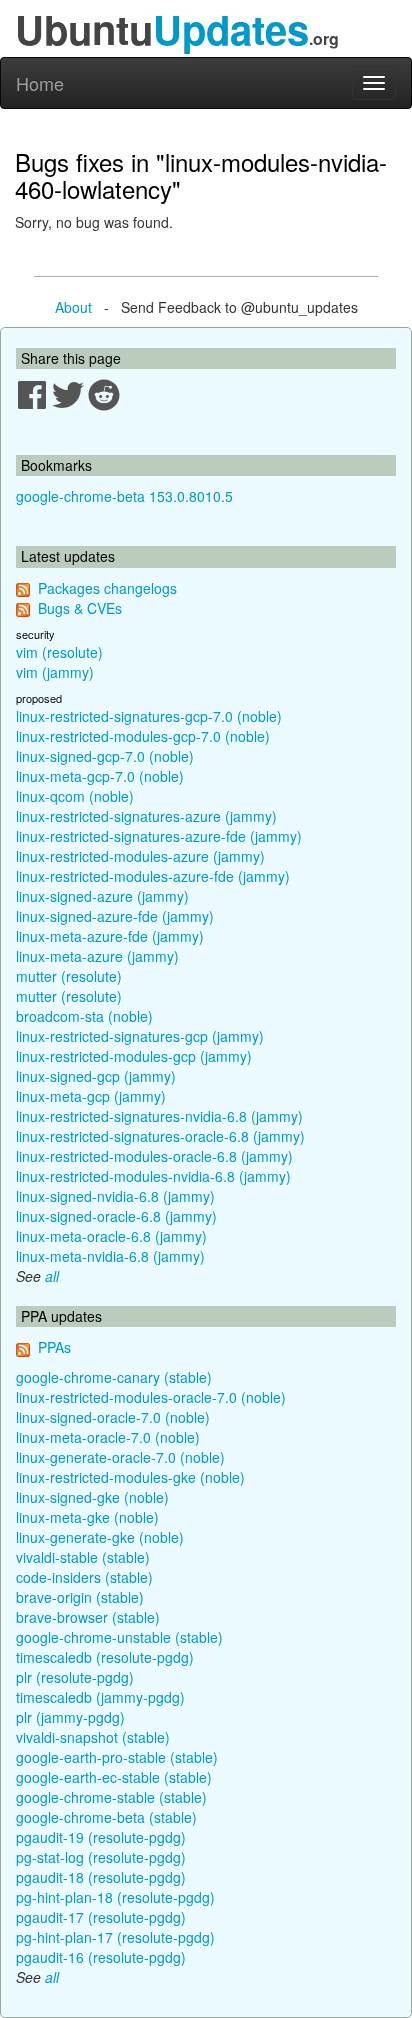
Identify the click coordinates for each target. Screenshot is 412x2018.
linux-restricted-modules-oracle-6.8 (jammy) (154, 1156)
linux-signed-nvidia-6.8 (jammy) (115, 1196)
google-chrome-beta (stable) (106, 1817)
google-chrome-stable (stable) (111, 1797)
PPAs (54, 1347)
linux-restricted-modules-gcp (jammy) (134, 1056)
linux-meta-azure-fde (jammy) (110, 936)
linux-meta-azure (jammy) (97, 956)
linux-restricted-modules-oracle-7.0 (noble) (151, 1397)
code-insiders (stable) (84, 1577)
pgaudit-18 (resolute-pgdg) (101, 1877)
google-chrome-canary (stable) (114, 1377)
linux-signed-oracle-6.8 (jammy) (116, 1216)
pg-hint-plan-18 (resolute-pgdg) (115, 1897)
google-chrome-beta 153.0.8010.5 (124, 496)
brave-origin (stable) (80, 1597)
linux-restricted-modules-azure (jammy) (140, 856)
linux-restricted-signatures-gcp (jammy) (140, 1036)
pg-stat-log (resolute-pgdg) (101, 1857)
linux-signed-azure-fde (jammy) (115, 916)
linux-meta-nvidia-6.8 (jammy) (110, 1256)
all (52, 1276)
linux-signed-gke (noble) (92, 1497)
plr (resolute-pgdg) (75, 1677)
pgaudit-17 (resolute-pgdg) (101, 1917)
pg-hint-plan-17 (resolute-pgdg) (115, 1937)
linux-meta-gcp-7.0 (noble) (100, 776)
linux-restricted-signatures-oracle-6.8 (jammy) (160, 1136)
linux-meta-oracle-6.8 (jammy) (111, 1236)
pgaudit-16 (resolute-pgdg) (101, 1957)
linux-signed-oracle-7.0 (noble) (113, 1417)
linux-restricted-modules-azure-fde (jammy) (153, 876)
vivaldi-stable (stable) (83, 1557)
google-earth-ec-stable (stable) (114, 1777)
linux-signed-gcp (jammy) (96, 1076)
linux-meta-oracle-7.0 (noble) (108, 1437)
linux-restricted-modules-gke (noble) (130, 1477)
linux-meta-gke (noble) (87, 1517)
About (73, 307)
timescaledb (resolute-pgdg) (105, 1657)
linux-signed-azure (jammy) (102, 896)
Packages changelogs (107, 588)
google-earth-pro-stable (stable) (117, 1757)
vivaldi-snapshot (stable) (93, 1737)
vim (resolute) (59, 652)
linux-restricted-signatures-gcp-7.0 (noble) (149, 716)
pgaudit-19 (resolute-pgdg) (101, 1837)
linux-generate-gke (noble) (100, 1537)
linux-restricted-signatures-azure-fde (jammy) (159, 836)
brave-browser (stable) (88, 1617)
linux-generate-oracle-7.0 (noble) (120, 1457)
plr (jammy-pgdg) (70, 1717)
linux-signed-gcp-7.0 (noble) (105, 756)
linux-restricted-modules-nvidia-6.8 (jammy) (153, 1176)
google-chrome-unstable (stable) (119, 1637)
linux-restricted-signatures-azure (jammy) (146, 816)
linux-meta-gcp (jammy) (91, 1096)
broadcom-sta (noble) (84, 1016)
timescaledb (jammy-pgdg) (100, 1697)
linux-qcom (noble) (75, 796)
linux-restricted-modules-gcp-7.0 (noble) (143, 736)
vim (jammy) (55, 672)
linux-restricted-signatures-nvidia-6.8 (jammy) (159, 1116)
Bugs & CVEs (80, 608)
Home (40, 83)
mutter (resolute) (69, 976)
